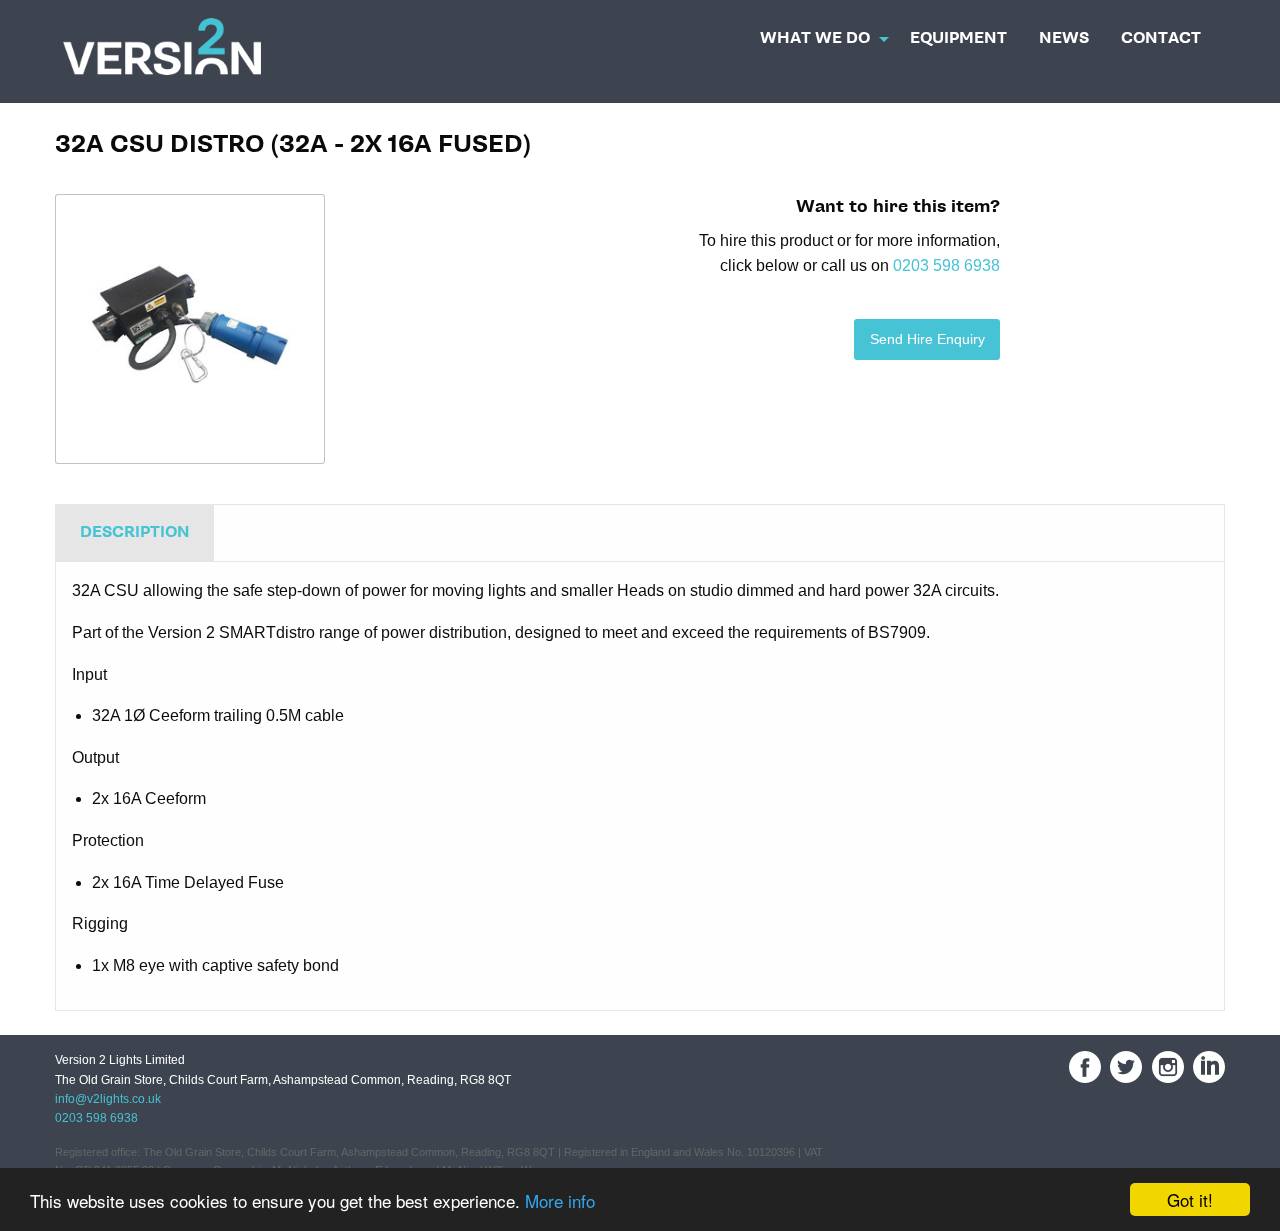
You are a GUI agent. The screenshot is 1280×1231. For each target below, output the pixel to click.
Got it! (1190, 1199)
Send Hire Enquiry (927, 339)
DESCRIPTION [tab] (135, 532)
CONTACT (1161, 38)
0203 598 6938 (946, 265)
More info (560, 1200)
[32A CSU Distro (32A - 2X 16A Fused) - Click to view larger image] (190, 328)
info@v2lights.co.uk (108, 1099)
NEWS (1064, 38)
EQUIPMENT (958, 38)
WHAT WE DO (815, 38)
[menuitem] (819, 33)
